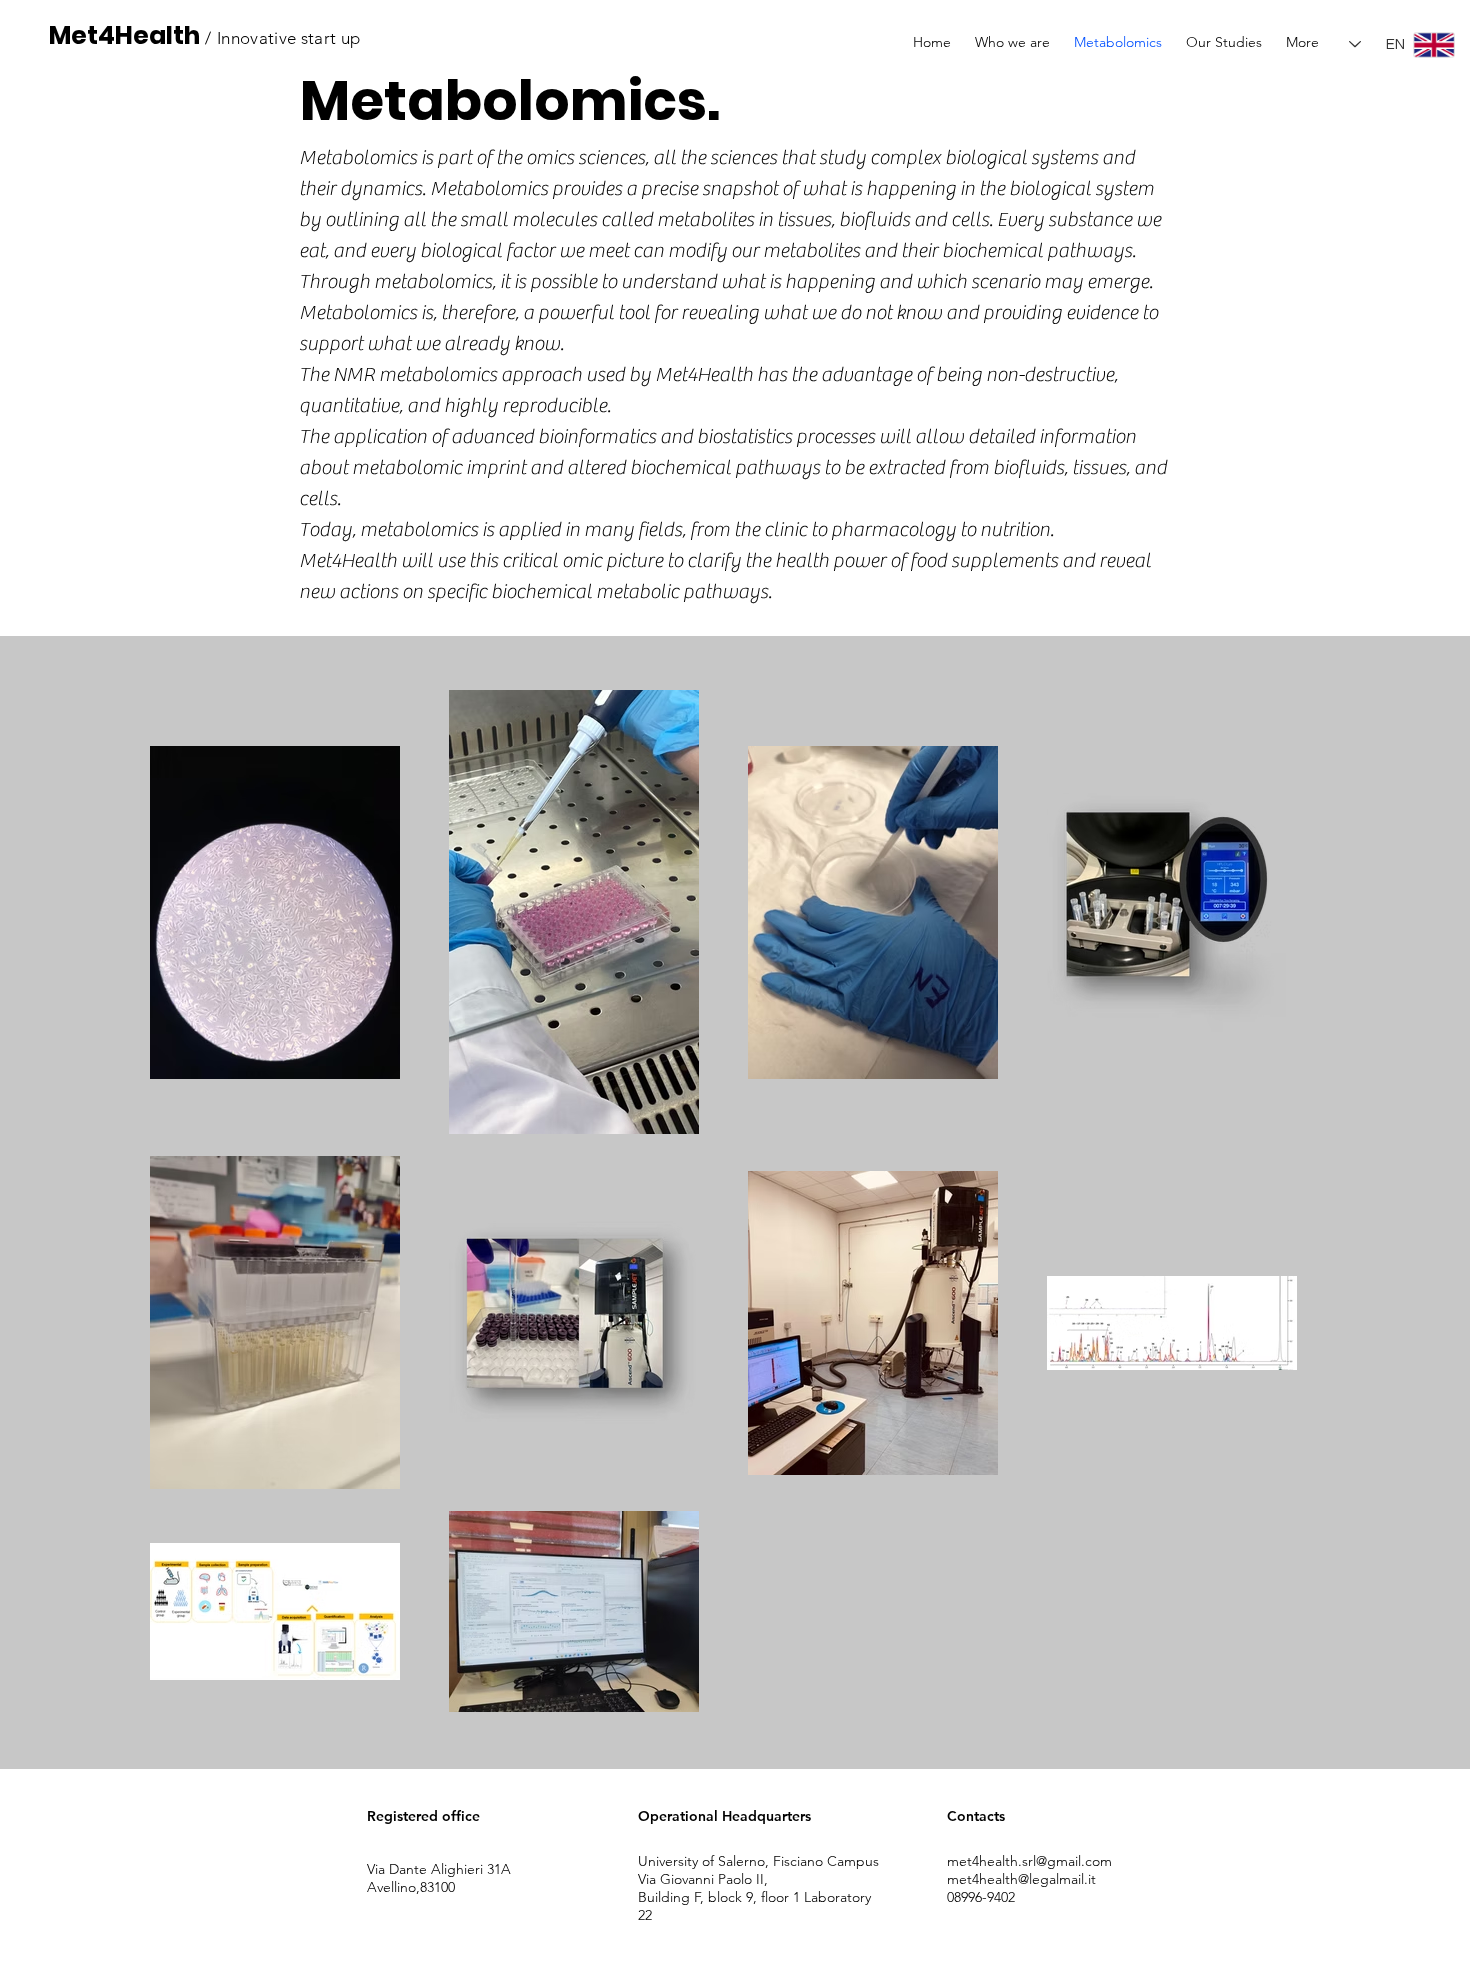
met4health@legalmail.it (1021, 1879)
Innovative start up (288, 38)
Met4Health (124, 35)
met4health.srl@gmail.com (1029, 1861)
